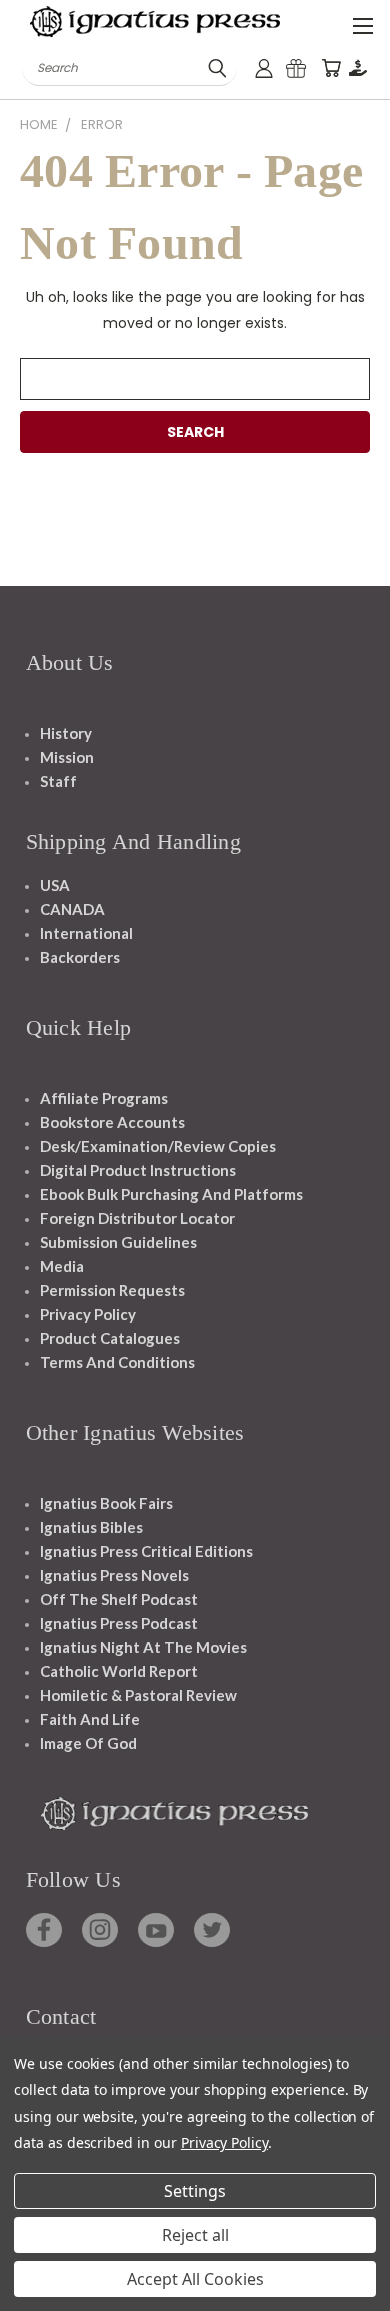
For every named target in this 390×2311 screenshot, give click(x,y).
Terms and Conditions (117, 1362)
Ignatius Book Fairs (106, 1503)
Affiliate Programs (104, 1098)
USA (55, 885)
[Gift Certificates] (296, 68)
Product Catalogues (110, 1338)
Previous (31, 2291)
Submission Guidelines (118, 1242)
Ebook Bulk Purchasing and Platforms (171, 1194)
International (86, 933)
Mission (67, 757)
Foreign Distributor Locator (137, 1218)
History (66, 733)
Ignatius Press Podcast (119, 1623)
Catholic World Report (119, 1671)
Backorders (80, 957)
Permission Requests (112, 1290)
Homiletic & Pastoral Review (138, 1695)
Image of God (88, 1743)
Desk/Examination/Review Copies (158, 1146)
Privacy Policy (88, 1314)
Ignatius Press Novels (114, 1575)
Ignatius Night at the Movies (143, 1647)
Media (62, 1266)
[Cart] (331, 68)
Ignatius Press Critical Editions (146, 1551)
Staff (58, 781)
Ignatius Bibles (91, 1527)
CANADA (72, 909)
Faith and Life (90, 1719)
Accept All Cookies (195, 2279)
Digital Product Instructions (138, 1170)
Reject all (195, 2235)
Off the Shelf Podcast (119, 1599)
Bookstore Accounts (112, 1122)
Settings (195, 2191)
